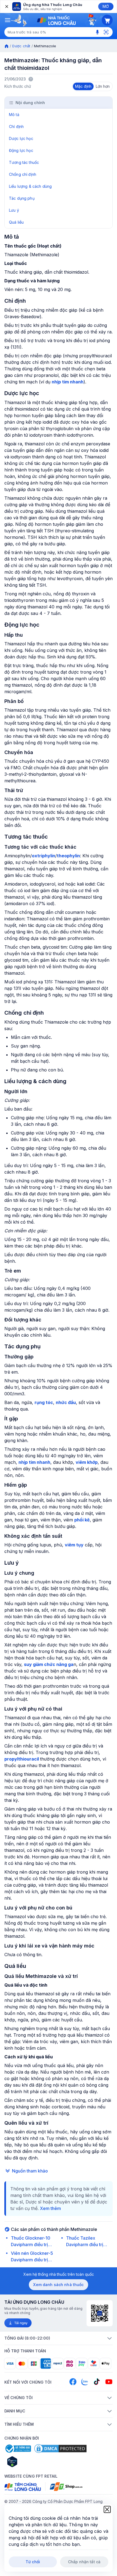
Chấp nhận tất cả (84, 2562)
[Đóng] (6, 7)
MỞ (106, 6)
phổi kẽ (82, 1520)
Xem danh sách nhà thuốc (58, 2285)
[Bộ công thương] (18, 2449)
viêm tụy (74, 1545)
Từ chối (33, 2562)
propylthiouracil (22, 1759)
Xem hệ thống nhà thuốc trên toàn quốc (59, 2274)
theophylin (68, 856)
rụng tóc (44, 1402)
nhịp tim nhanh (68, 382)
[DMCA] (60, 2449)
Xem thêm (50, 2208)
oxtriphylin (44, 856)
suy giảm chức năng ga (49, 1664)
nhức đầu (66, 1402)
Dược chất (21, 46)
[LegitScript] (32, 2462)
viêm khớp (87, 1462)
